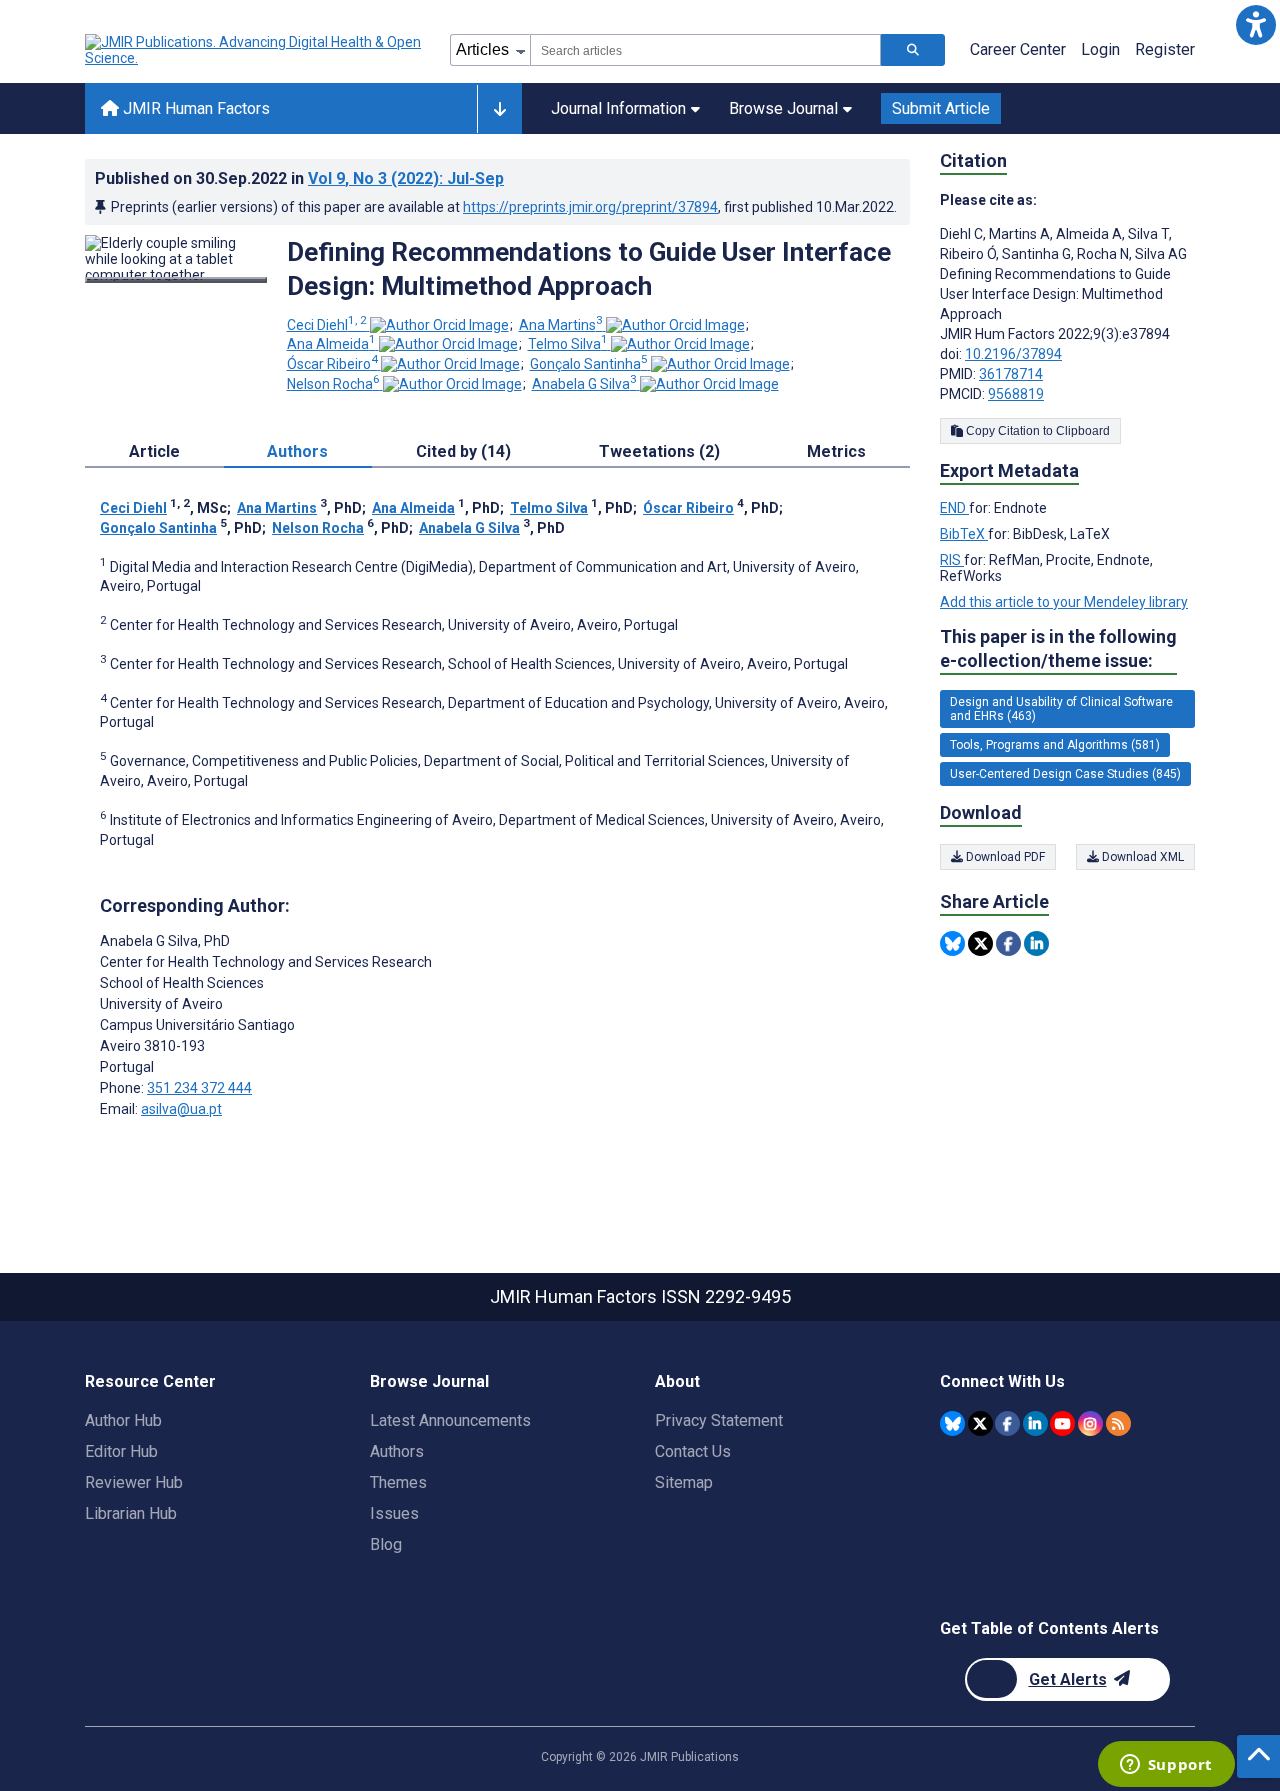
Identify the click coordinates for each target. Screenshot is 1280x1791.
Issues (394, 1513)
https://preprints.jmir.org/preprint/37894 (590, 207)
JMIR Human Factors (194, 108)
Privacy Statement (719, 1420)
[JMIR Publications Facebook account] (1007, 1423)
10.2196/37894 (1013, 354)
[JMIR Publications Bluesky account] (952, 1423)
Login (1100, 49)
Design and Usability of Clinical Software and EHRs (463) (1061, 709)
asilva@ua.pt (181, 1109)
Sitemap (684, 1482)
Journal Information (618, 108)
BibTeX (964, 534)
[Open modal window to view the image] (176, 280)
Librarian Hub (131, 1513)
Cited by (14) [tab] (463, 451)
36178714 (1011, 374)
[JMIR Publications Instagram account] (1090, 1423)
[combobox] (705, 50)
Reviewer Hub (134, 1482)
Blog (386, 1544)
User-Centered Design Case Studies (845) (1065, 774)
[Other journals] (499, 109)
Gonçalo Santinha (589, 364)
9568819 (1016, 394)
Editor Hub (121, 1451)
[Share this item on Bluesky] (952, 943)
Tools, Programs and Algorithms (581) (1055, 745)
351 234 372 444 (199, 1088)
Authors (397, 1451)
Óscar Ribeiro (332, 364)
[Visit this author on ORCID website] (439, 325)
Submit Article (941, 108)
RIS (952, 560)
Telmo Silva (568, 344)
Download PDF (1004, 857)
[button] (1255, 24)
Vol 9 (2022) (406, 178)
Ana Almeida (331, 344)
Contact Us (693, 1451)
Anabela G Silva (584, 384)
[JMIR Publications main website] (255, 50)
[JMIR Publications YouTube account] (1062, 1423)
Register (1165, 49)
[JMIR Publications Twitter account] (980, 1423)
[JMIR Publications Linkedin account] (1035, 1423)
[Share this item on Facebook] (1008, 943)
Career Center (1018, 49)
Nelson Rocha (333, 384)
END (954, 508)
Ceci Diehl (327, 325)
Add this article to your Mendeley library (1064, 602)
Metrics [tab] (836, 451)
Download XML (1141, 857)
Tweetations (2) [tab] (659, 451)
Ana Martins (561, 325)
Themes (398, 1482)
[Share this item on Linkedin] (1036, 943)
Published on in (299, 178)
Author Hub (123, 1420)
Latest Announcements (450, 1420)
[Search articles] (913, 50)
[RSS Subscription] (1118, 1423)
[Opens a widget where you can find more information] (1166, 1766)
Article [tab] (154, 451)
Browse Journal (783, 108)
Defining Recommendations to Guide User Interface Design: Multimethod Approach (589, 269)
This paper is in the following (1058, 648)
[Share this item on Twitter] (980, 943)
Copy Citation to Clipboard (1036, 431)
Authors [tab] (297, 451)
